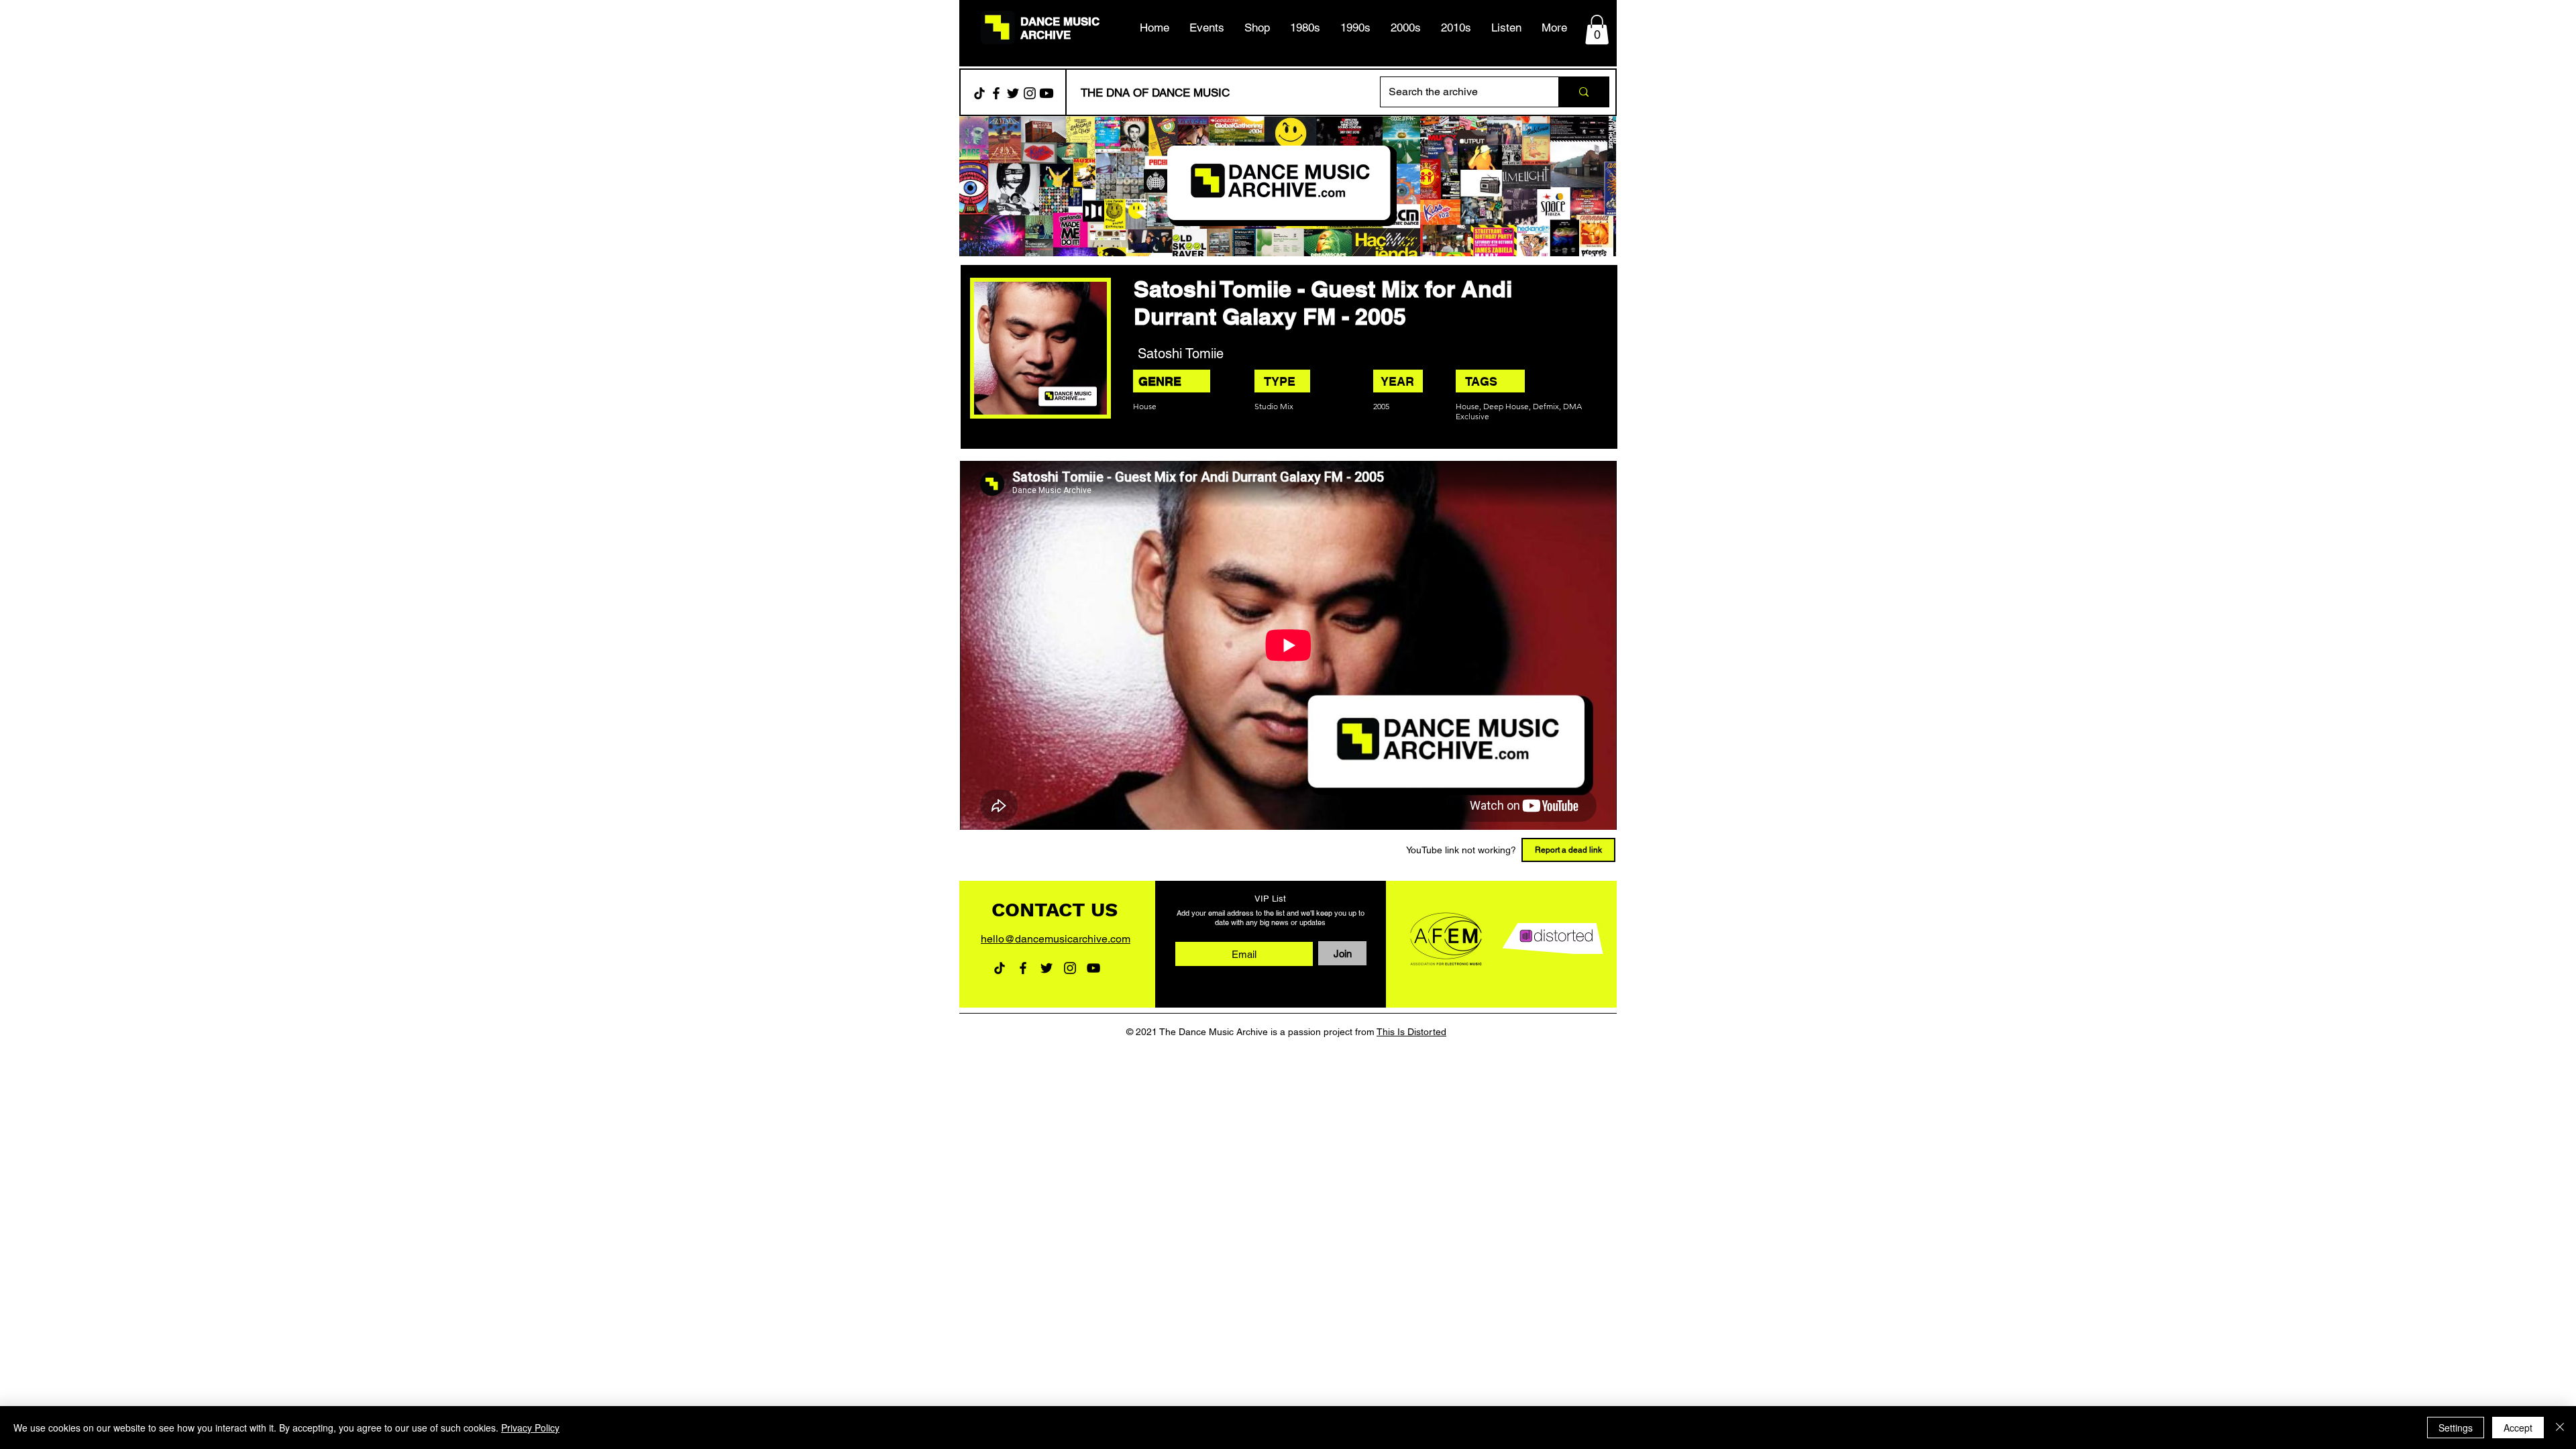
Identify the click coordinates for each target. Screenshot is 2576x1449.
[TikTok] (979, 93)
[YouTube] (1093, 968)
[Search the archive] (1584, 92)
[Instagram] (1030, 93)
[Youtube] (1046, 93)
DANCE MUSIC (1060, 21)
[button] (1305, 28)
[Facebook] (996, 93)
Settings (2456, 1428)
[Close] (2560, 1428)
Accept (2518, 1428)
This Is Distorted (1411, 1032)
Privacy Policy (530, 1428)
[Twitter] (1013, 93)
